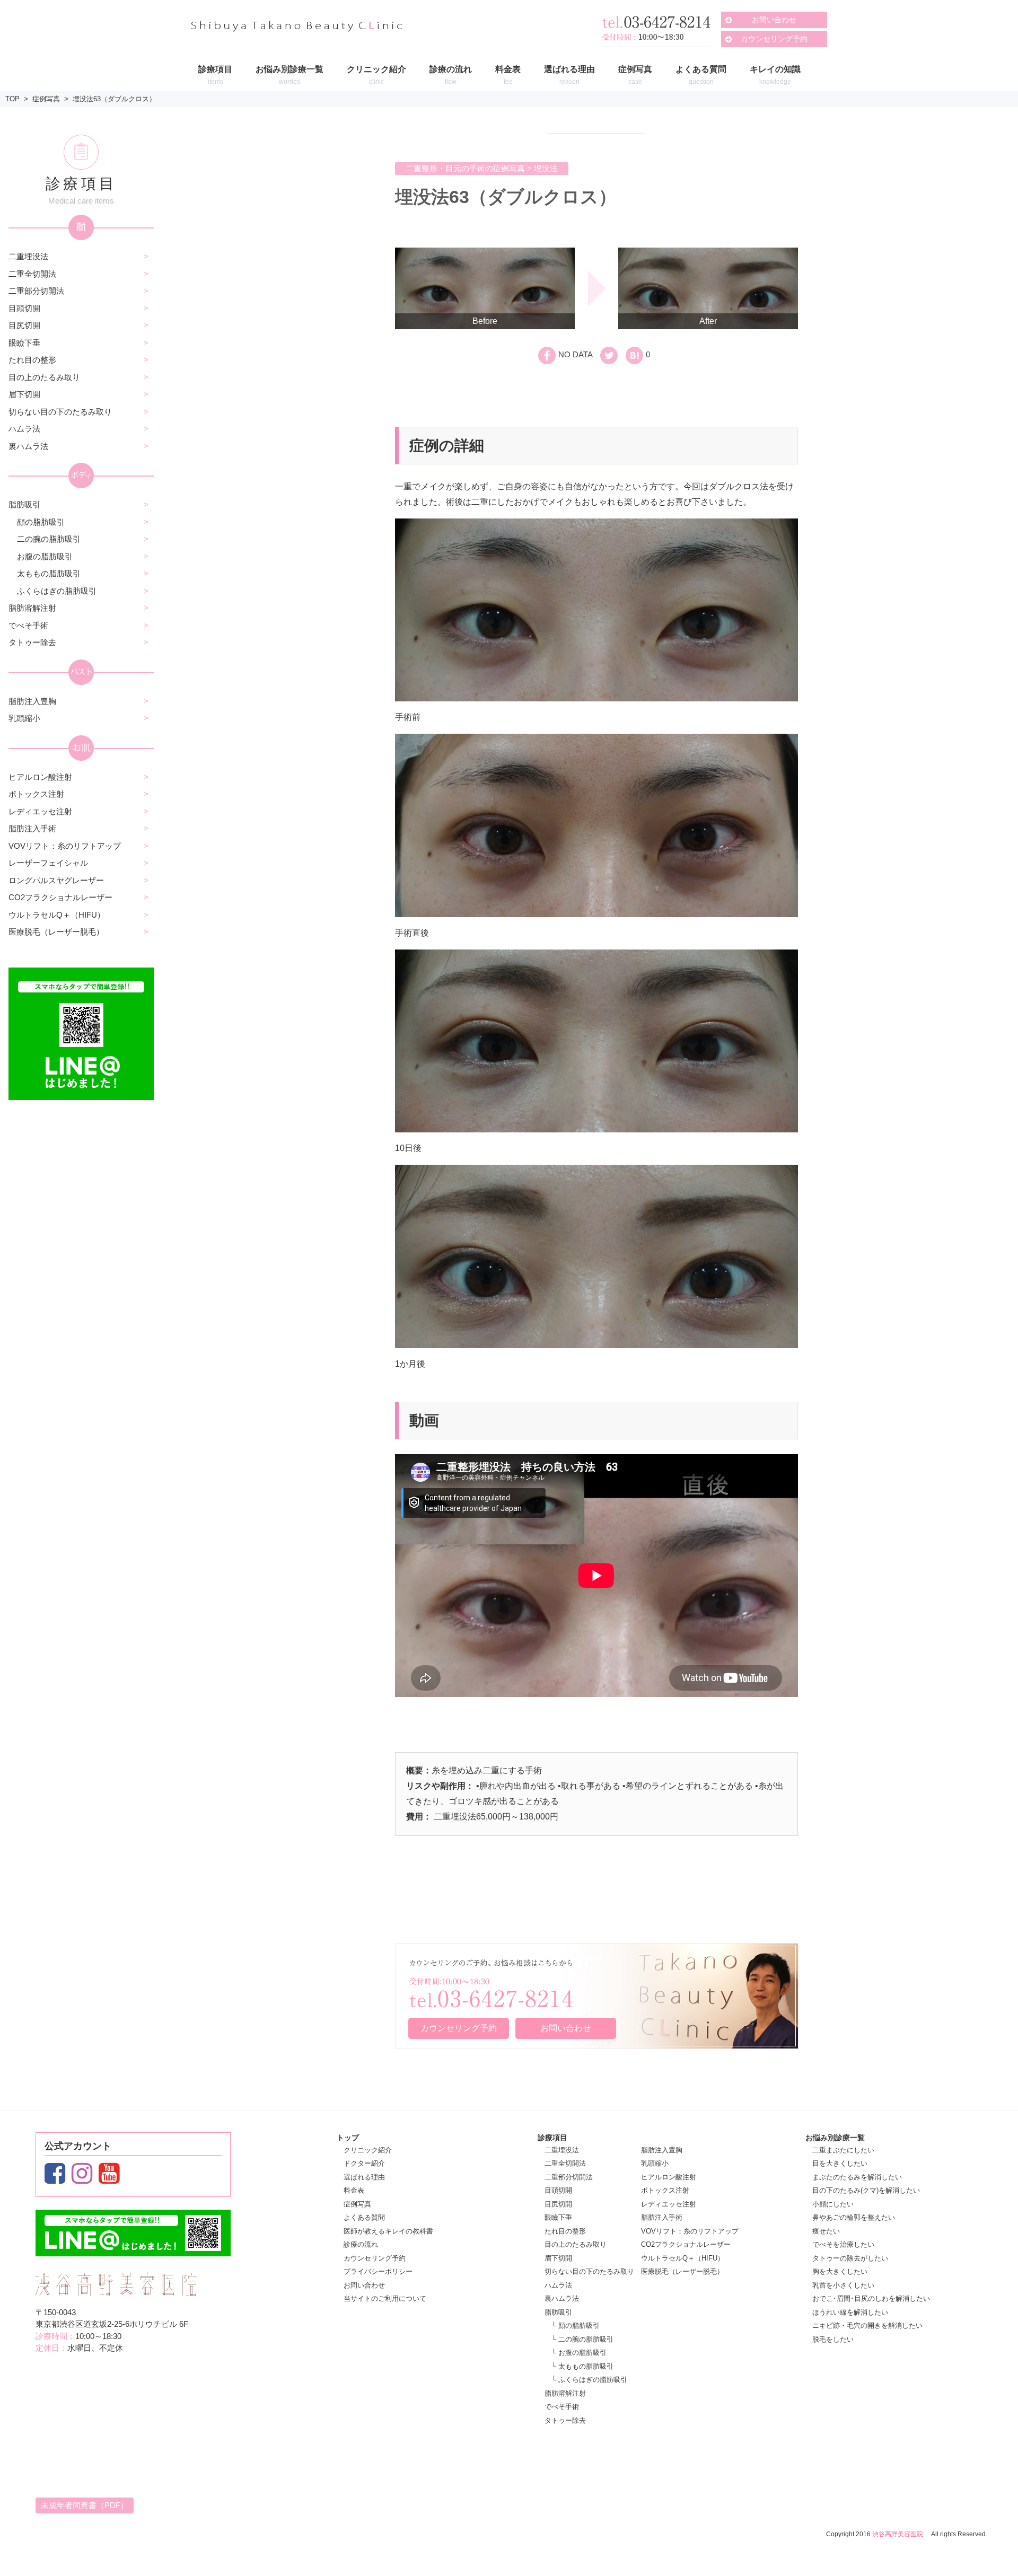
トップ (348, 2138)
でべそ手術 (28, 625)
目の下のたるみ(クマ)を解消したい (866, 2190)
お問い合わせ (774, 20)
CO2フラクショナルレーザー (60, 897)
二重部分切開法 (36, 291)
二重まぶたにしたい (843, 2150)
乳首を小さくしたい (843, 2285)
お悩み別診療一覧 (835, 2138)
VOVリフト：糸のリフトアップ (65, 846)
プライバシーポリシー (378, 2271)
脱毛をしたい (833, 2339)
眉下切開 (24, 394)
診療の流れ (361, 2244)
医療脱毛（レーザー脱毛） (56, 932)
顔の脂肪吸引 (41, 522)
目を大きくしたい (840, 2163)
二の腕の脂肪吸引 (49, 539)
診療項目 (552, 2138)
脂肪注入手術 (32, 828)
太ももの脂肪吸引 (49, 573)
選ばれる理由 (364, 2177)
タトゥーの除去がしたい (850, 2258)
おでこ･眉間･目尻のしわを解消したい (871, 2298)
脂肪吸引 (24, 504)
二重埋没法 (28, 256)
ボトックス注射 (36, 794)
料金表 (354, 2190)
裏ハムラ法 (28, 446)
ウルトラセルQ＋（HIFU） (57, 915)
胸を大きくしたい (840, 2271)
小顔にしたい (833, 2204)
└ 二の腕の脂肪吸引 (582, 2339)
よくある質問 (364, 2217)
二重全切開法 (32, 274)
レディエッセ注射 (40, 811)
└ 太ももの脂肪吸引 (582, 2366)
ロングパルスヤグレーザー (56, 880)
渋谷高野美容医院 (898, 2534)
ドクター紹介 (364, 2163)
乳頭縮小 (24, 718)
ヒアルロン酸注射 (40, 777)
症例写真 (46, 99)
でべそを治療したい (843, 2244)
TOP (12, 99)
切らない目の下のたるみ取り (60, 412)
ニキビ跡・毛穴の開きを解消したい (867, 2326)
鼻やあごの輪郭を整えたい (854, 2217)
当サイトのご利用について (385, 2298)
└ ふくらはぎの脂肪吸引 (589, 2380)
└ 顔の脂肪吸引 (576, 2326)
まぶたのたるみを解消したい (857, 2177)
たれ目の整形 (32, 360)
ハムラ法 (24, 429)
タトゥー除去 (32, 642)
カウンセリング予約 (774, 39)
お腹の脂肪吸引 (45, 556)
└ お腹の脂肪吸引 (579, 2353)
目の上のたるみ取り (44, 377)
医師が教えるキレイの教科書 (388, 2231)
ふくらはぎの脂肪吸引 (57, 591)
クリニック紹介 (368, 2150)
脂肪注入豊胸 (32, 701)
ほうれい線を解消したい (850, 2312)
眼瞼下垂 (24, 343)
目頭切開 (24, 308)
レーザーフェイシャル (48, 863)
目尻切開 (24, 325)
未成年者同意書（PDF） (85, 2505)
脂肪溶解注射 (32, 608)
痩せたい (826, 2231)
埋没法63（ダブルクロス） (114, 99)
